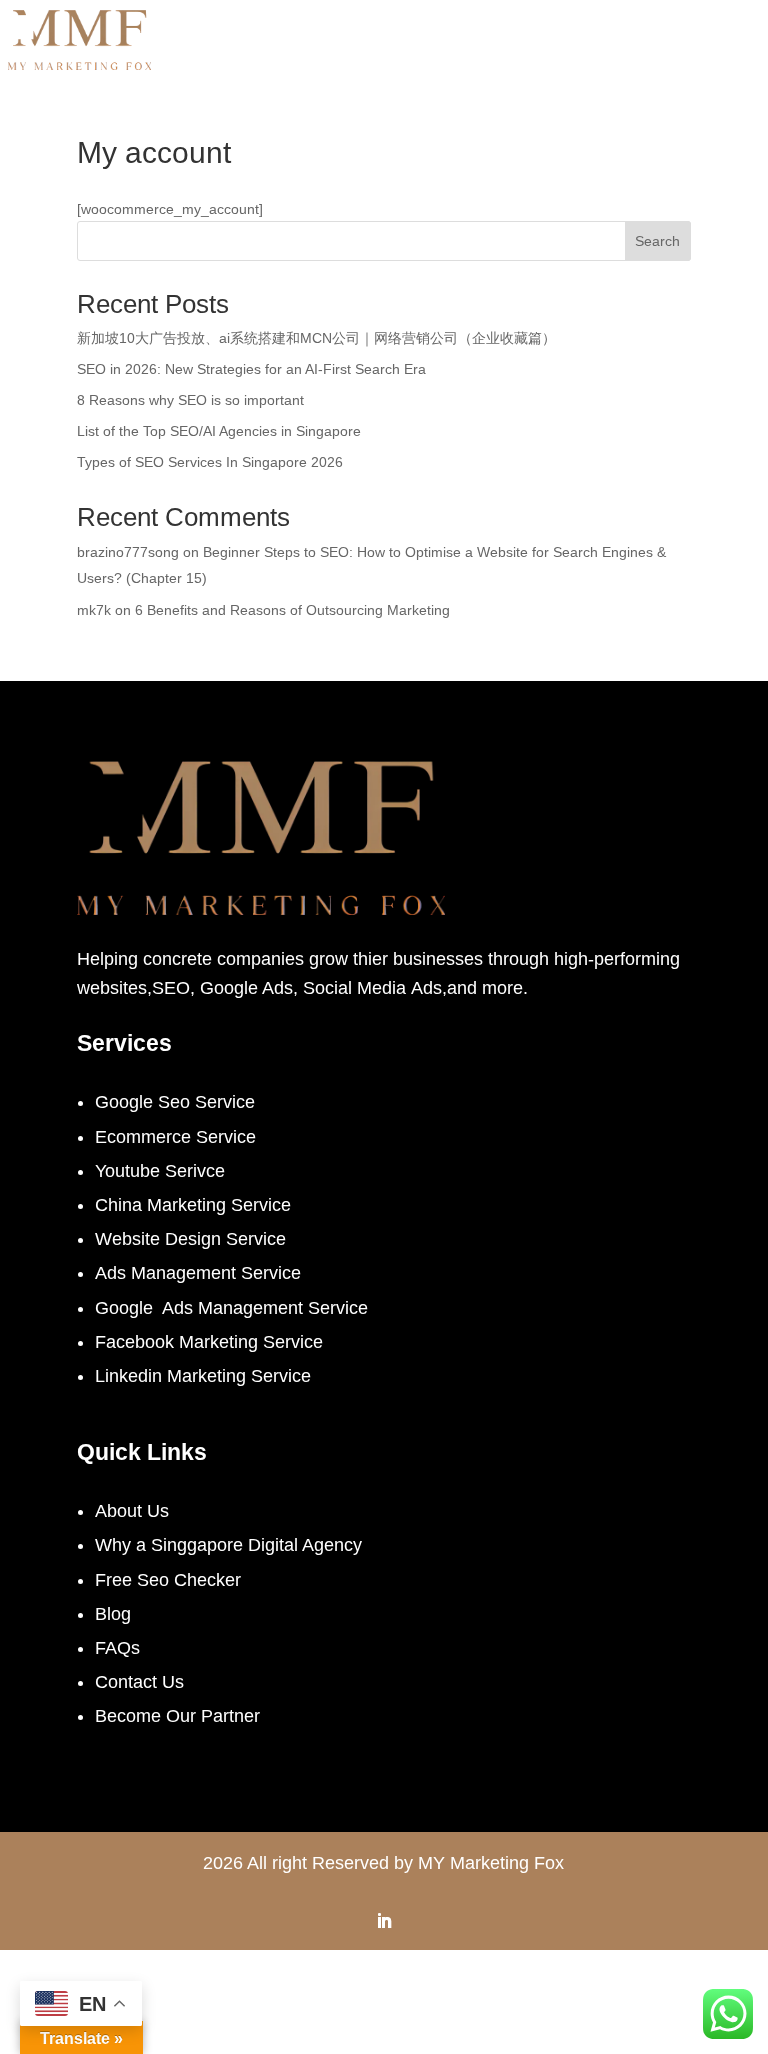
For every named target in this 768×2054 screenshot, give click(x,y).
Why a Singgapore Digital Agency (228, 1545)
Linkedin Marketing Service (203, 1376)
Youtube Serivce (160, 1171)
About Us (132, 1511)
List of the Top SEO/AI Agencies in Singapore (219, 431)
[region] (390, 1913)
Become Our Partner (177, 1716)
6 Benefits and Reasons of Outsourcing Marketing (292, 610)
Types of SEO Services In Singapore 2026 (210, 462)
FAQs (117, 1648)
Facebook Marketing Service (209, 1342)
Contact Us (139, 1682)
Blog (113, 1614)
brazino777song (128, 552)
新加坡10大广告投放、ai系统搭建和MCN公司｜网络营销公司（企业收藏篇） (316, 338)
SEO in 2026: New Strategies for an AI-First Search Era (251, 369)
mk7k (94, 610)
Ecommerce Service (175, 1137)
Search (657, 241)
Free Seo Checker (168, 1580)
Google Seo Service (175, 1102)
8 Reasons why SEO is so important (190, 400)
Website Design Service (190, 1239)
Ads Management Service (198, 1273)
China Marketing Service (193, 1205)
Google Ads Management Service (231, 1308)
